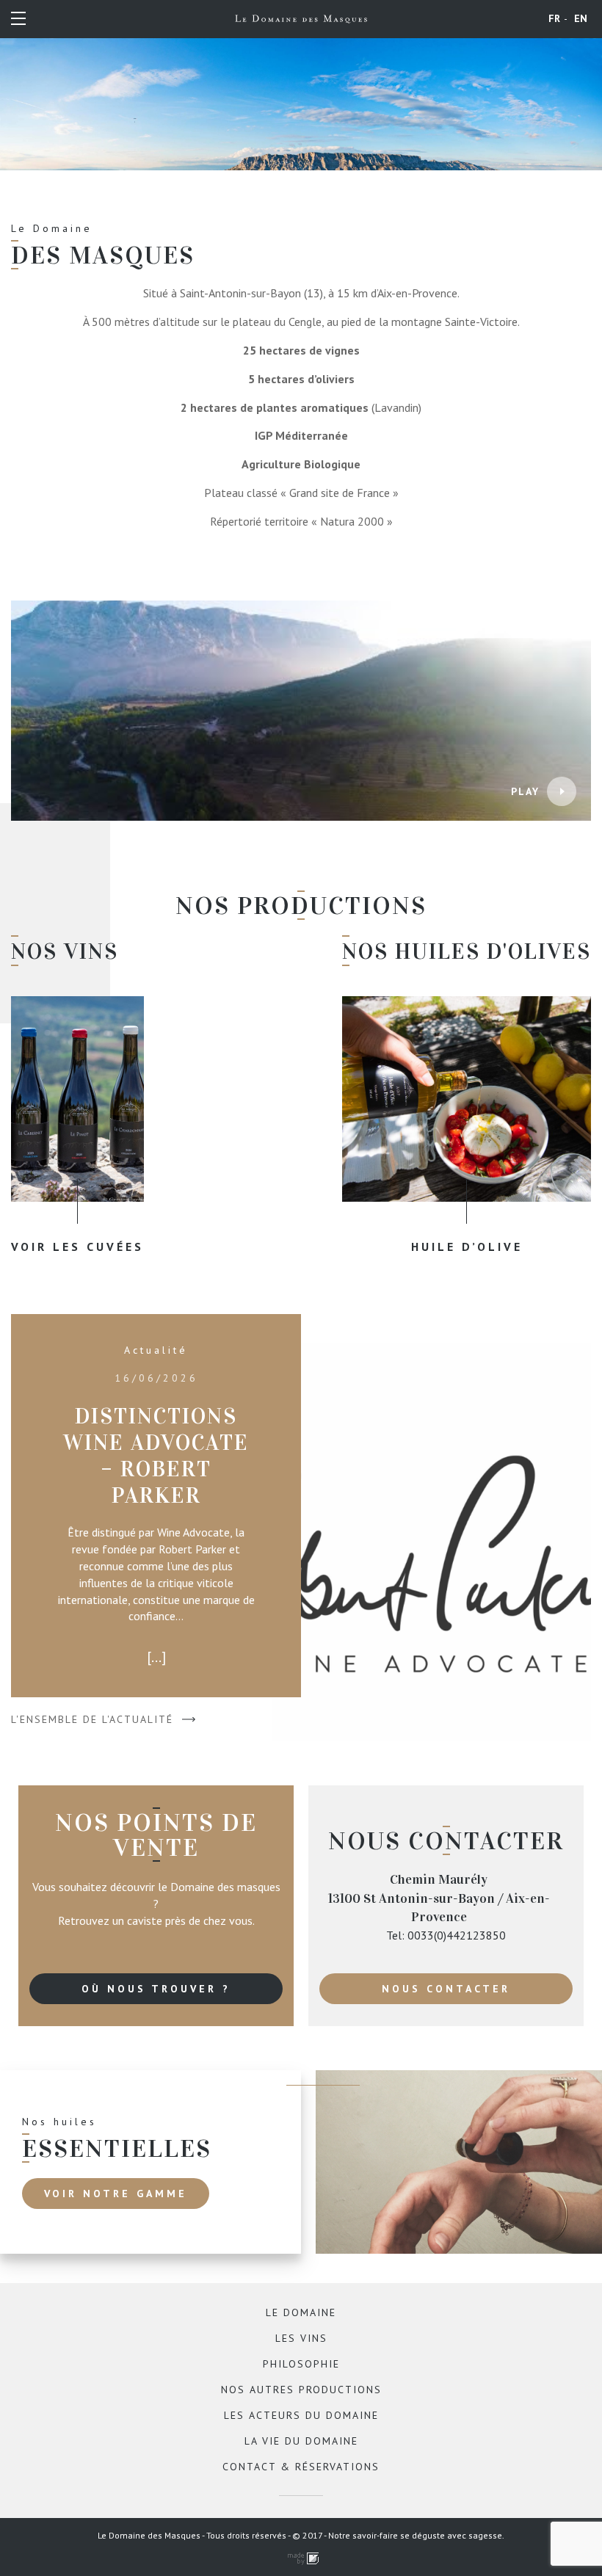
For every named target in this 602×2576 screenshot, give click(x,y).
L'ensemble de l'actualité (92, 1719)
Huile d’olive (467, 1247)
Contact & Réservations (301, 2467)
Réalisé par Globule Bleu (301, 2559)
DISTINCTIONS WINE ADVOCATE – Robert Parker (156, 1456)
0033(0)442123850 (457, 1935)
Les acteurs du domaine (301, 2415)
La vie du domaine (301, 2441)
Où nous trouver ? (156, 1989)
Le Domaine (301, 2312)
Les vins (301, 2338)
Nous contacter (446, 1989)
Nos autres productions (301, 2390)
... (156, 1657)
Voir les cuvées (77, 1247)
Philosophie (301, 2364)
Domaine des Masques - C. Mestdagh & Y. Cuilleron (301, 19)
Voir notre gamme (116, 2194)
